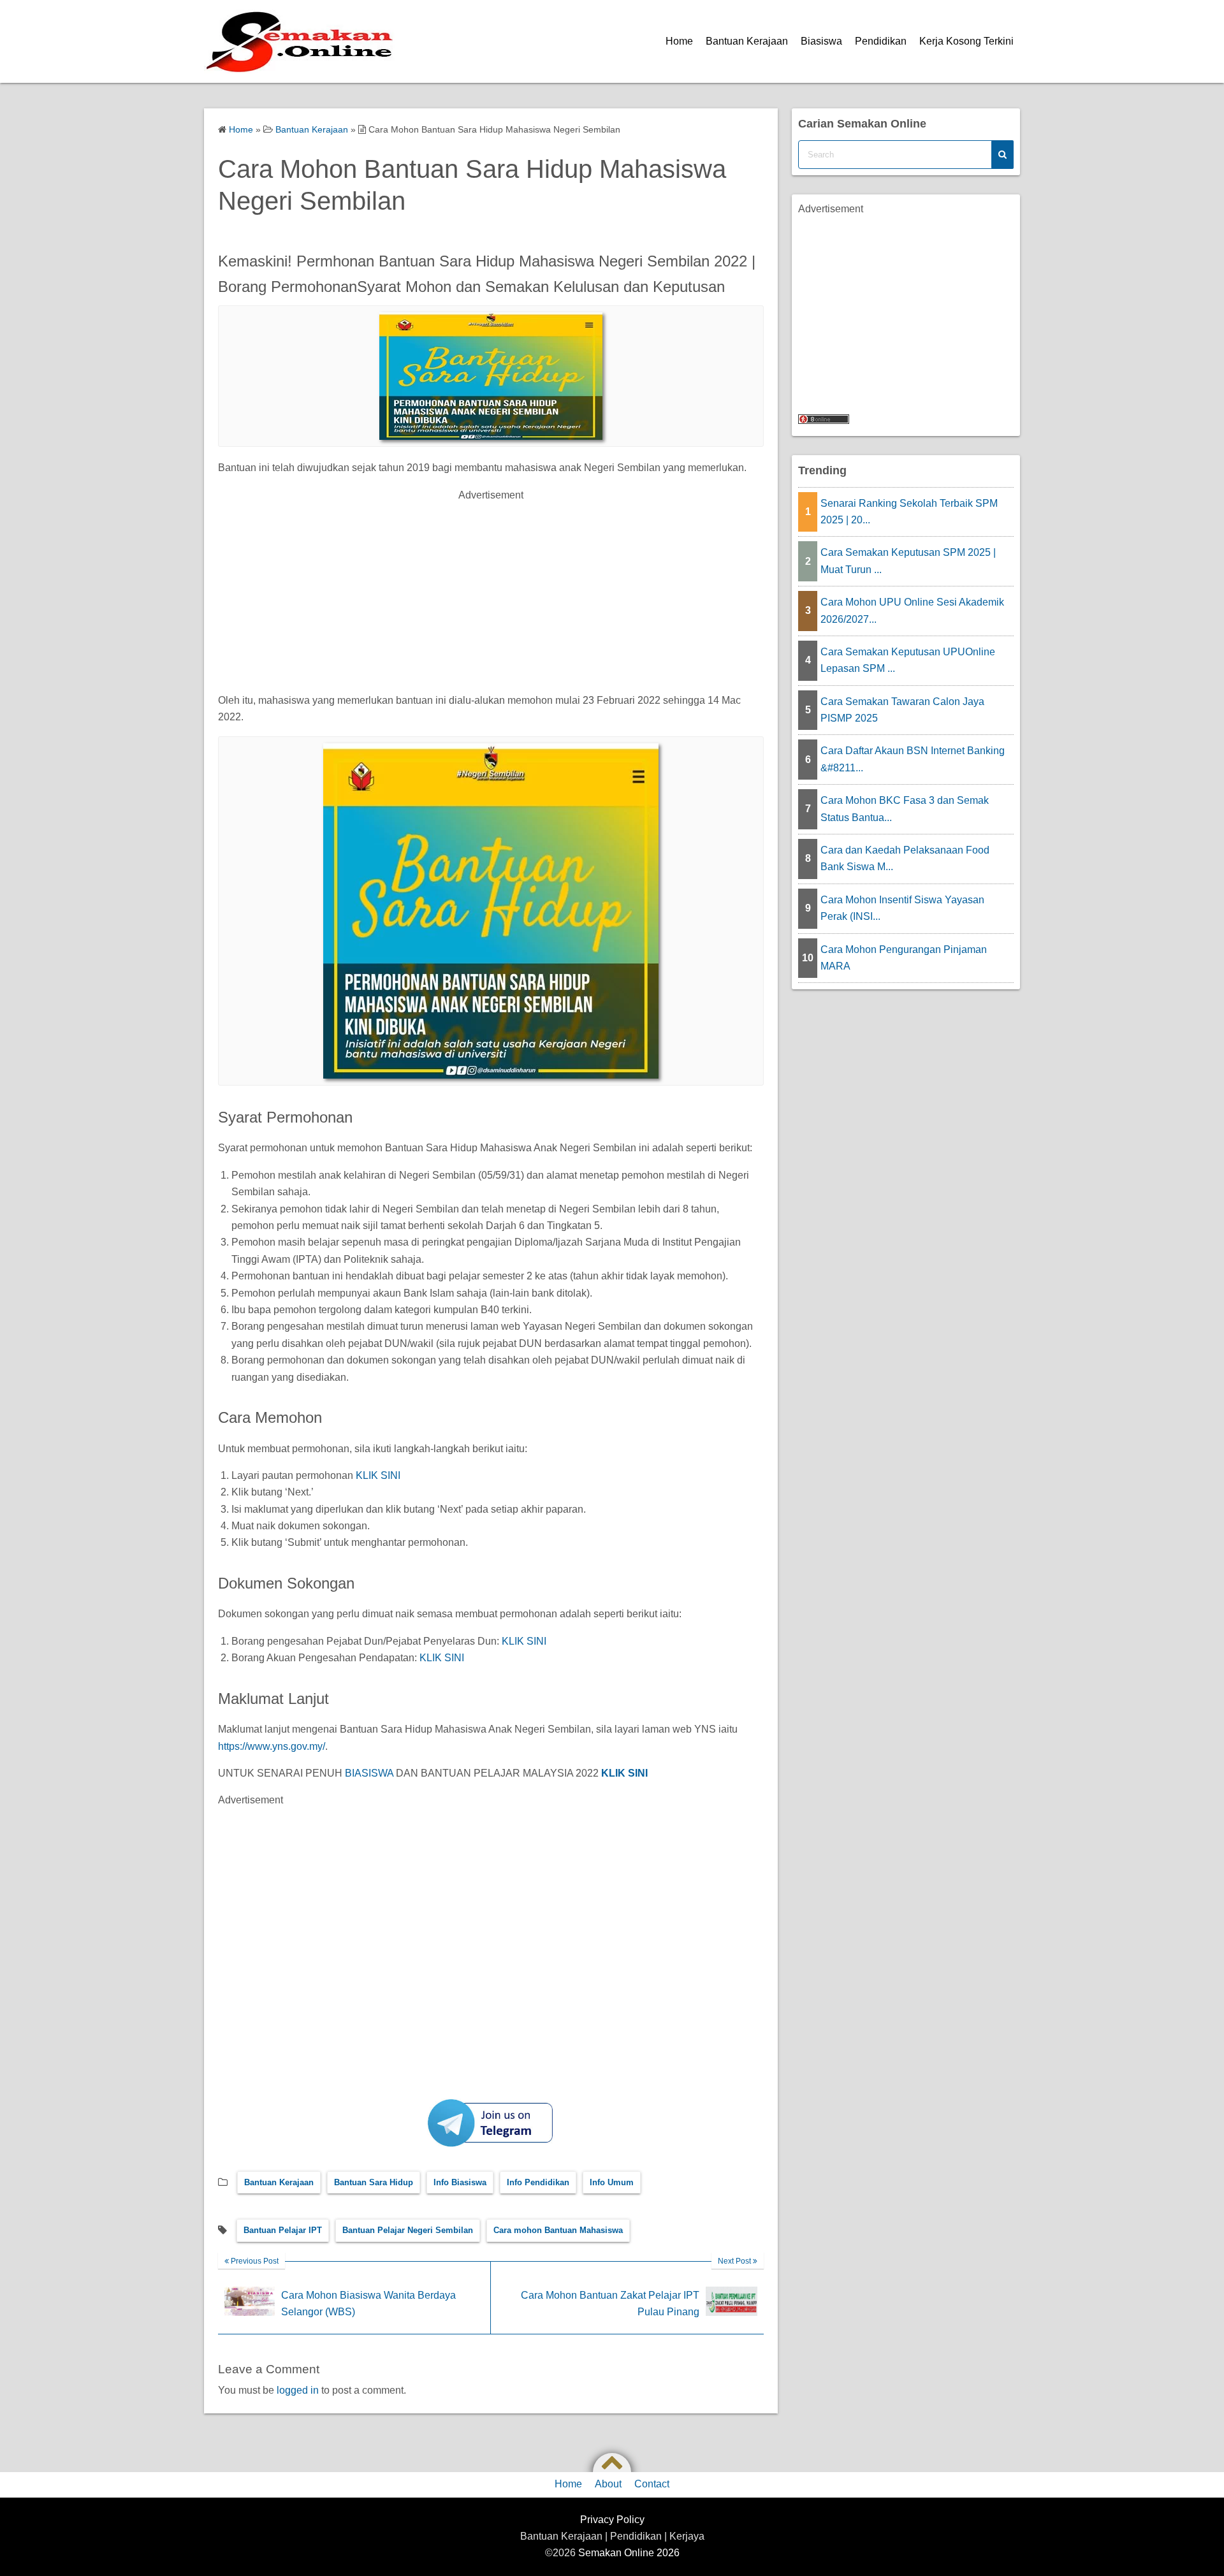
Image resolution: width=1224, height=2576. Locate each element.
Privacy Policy (612, 2520)
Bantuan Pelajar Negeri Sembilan (408, 2230)
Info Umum (612, 2182)
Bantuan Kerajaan (747, 41)
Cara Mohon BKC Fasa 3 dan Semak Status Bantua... (905, 809)
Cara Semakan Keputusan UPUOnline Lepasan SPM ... (908, 660)
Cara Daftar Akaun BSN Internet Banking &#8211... (913, 759)
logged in (298, 2390)
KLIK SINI (378, 1475)
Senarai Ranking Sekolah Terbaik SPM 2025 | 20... (909, 512)
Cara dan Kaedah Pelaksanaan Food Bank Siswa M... (905, 858)
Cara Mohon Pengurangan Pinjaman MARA (904, 958)
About (608, 2484)
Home (679, 41)
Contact (652, 2484)
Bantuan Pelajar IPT (283, 2230)
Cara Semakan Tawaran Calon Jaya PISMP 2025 (902, 710)
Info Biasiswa (460, 2182)
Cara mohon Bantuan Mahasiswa (558, 2230)
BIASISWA (369, 1773)
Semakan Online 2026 (629, 2553)
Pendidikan (881, 41)
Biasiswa (821, 41)
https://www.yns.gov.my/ (272, 1746)
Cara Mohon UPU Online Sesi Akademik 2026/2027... (912, 610)
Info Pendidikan (538, 2182)
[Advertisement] (491, 593)
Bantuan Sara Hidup (374, 2182)
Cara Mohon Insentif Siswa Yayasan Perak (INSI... (902, 908)
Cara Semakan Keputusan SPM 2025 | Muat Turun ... (908, 561)
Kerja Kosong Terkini (966, 41)
